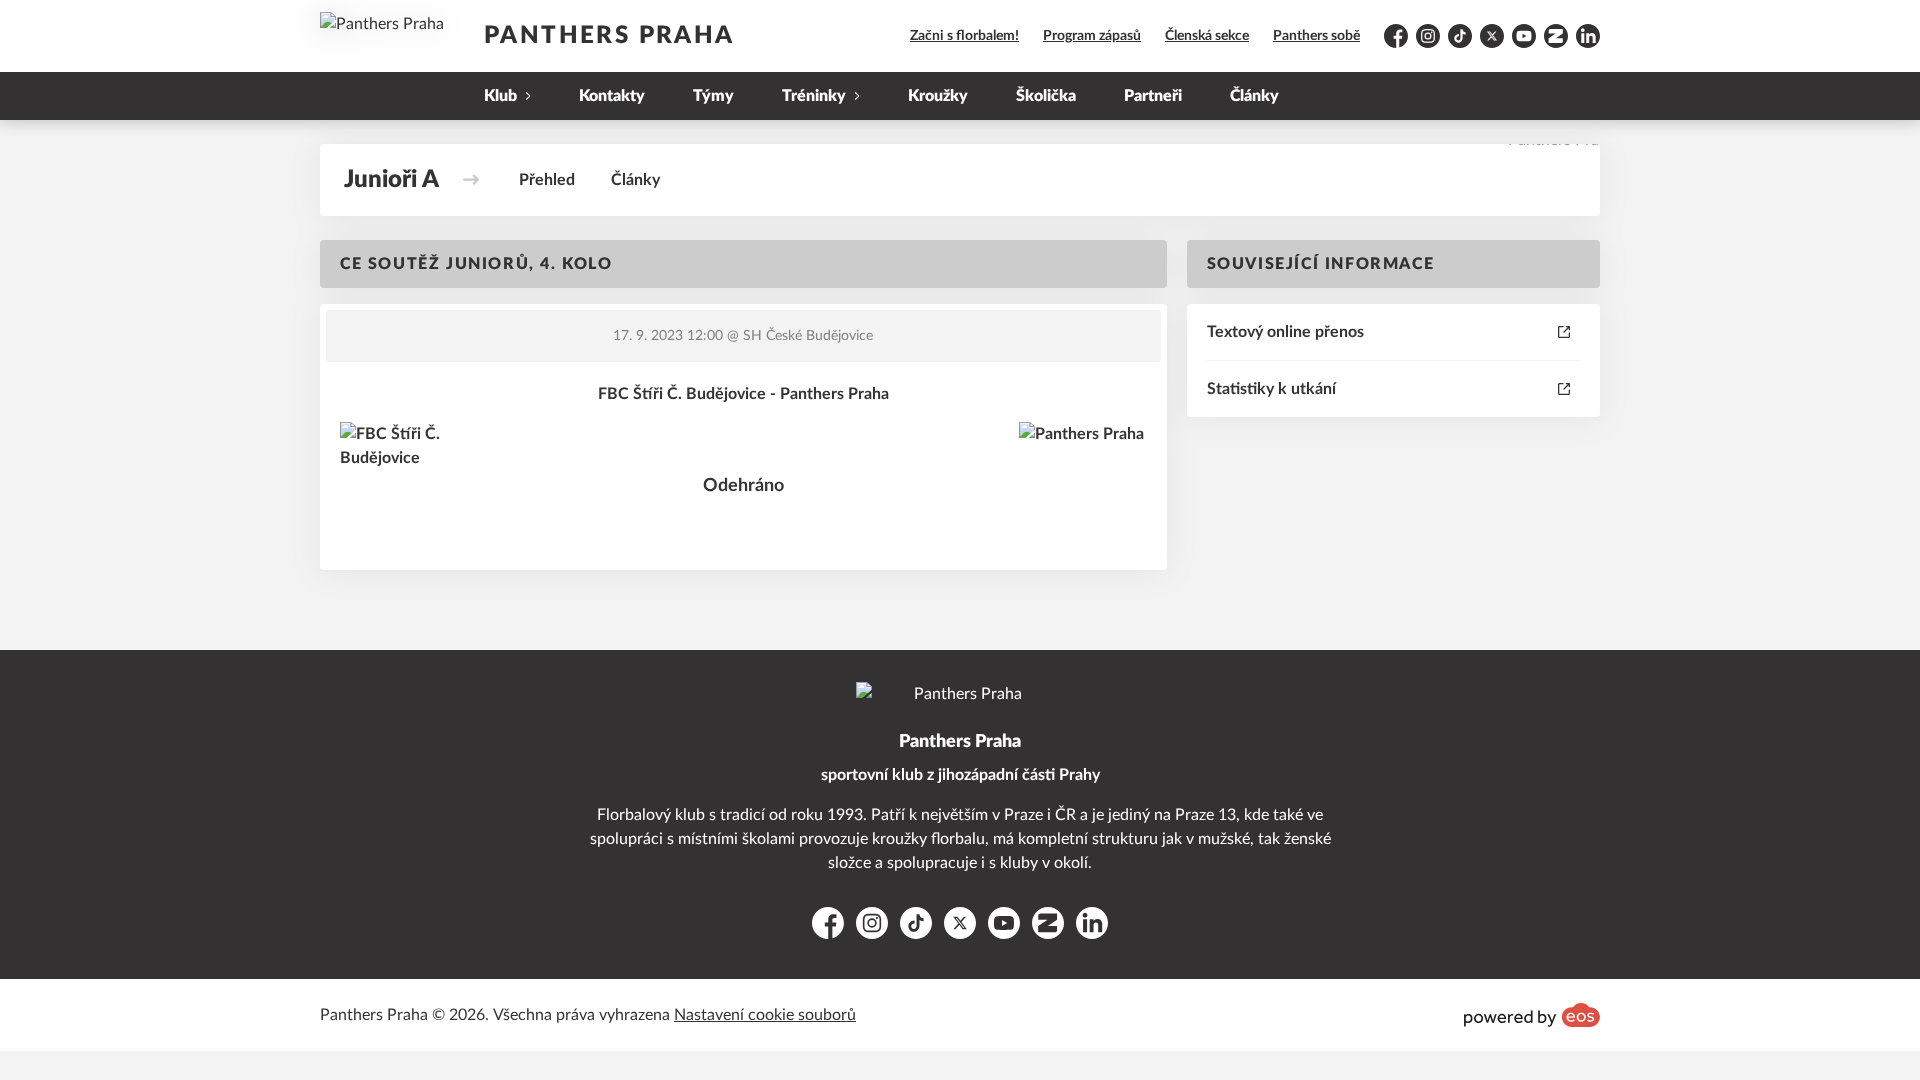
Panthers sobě (1316, 36)
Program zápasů (1092, 36)
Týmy (713, 96)
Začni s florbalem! (964, 36)
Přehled (547, 180)
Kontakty (612, 96)
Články (1254, 96)
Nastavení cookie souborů (765, 1015)
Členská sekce (1207, 36)
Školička (1046, 96)
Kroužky (938, 96)
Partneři (1153, 96)
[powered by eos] (1532, 1015)
